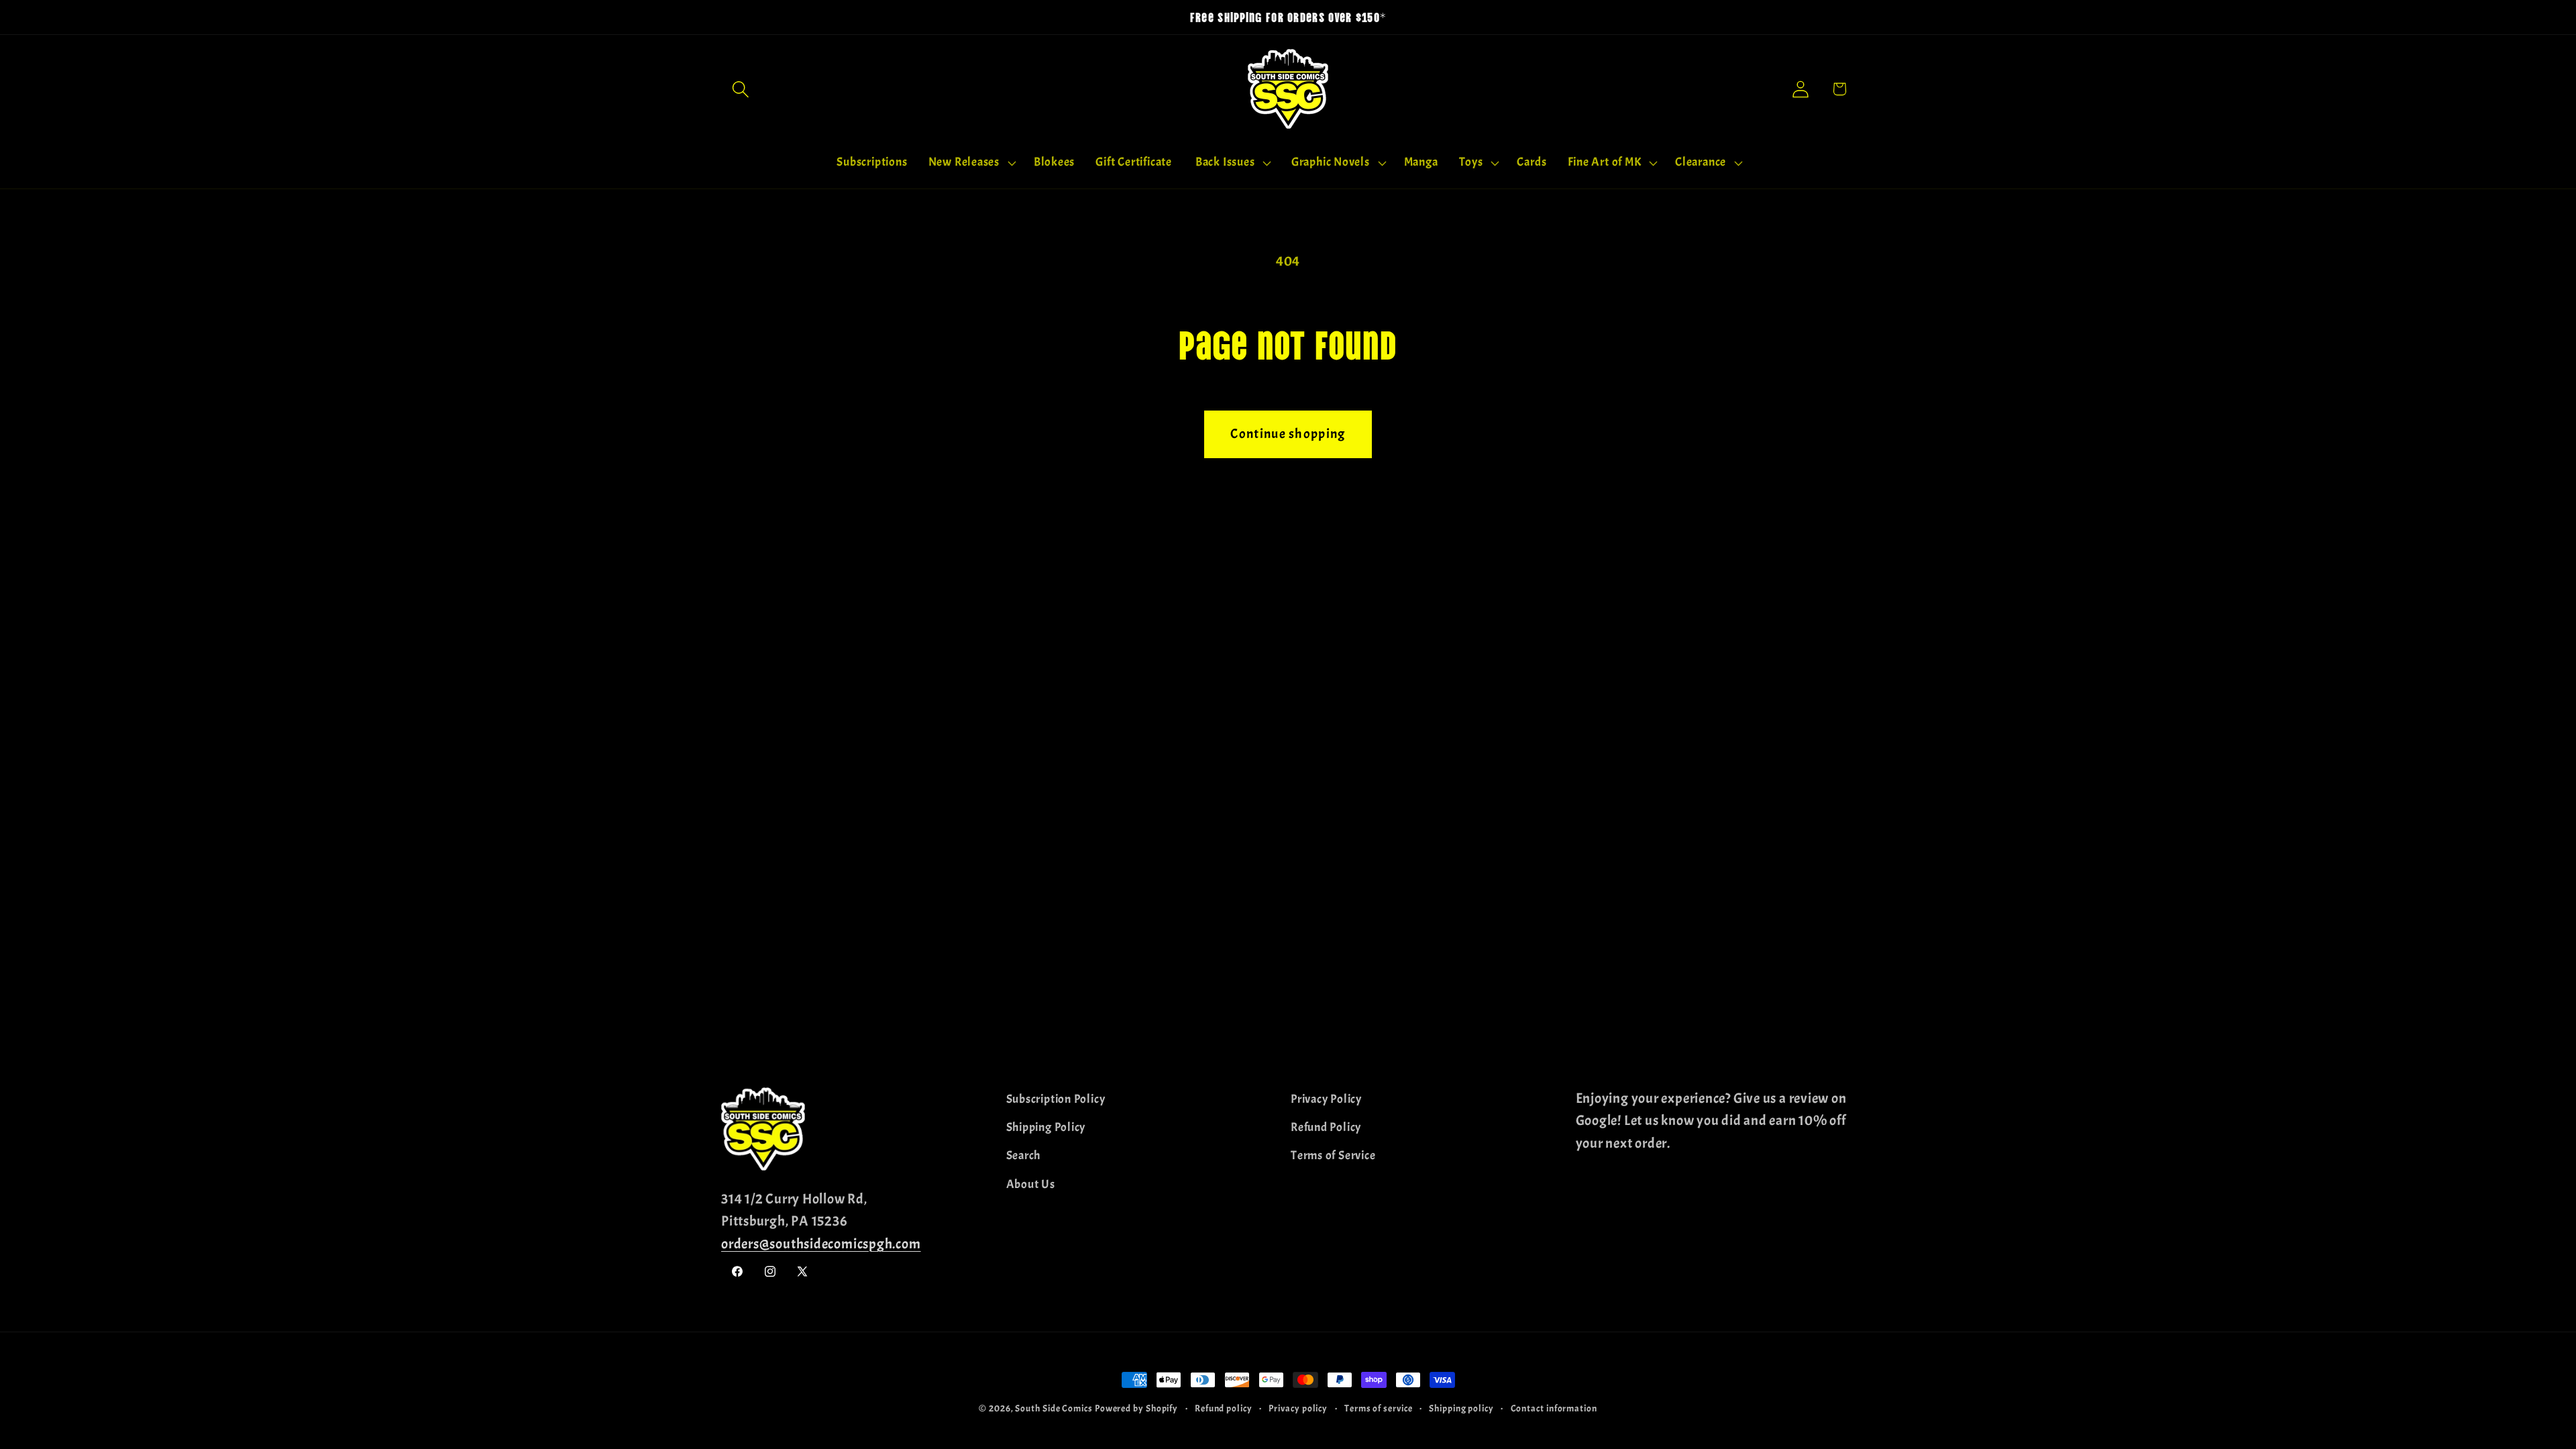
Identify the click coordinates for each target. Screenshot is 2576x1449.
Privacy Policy (1326, 1099)
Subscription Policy (1056, 1099)
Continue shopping (1288, 434)
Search (1024, 1156)
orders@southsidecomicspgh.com (821, 1244)
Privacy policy (1298, 1408)
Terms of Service (1333, 1156)
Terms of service (1379, 1408)
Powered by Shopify (1136, 1408)
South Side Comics (1054, 1408)
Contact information (1554, 1408)
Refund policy (1224, 1408)
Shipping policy (1461, 1408)
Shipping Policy (1046, 1127)
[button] (740, 89)
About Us (1031, 1184)
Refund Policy (1326, 1127)
